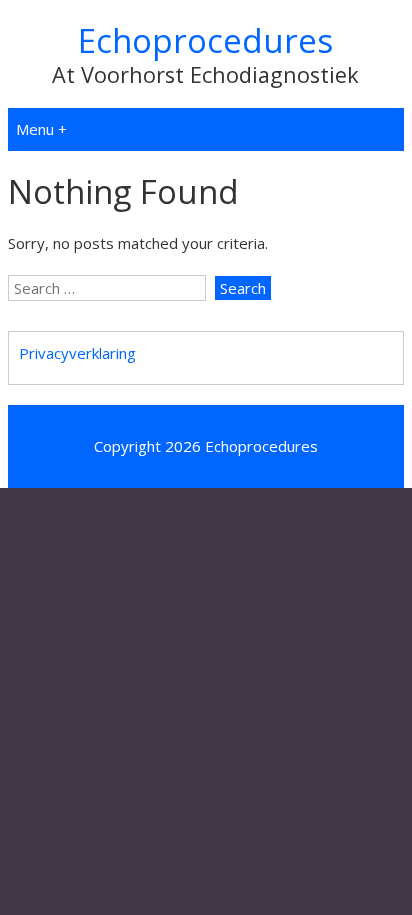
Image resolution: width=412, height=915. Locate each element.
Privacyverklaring (77, 353)
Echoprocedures (205, 40)
